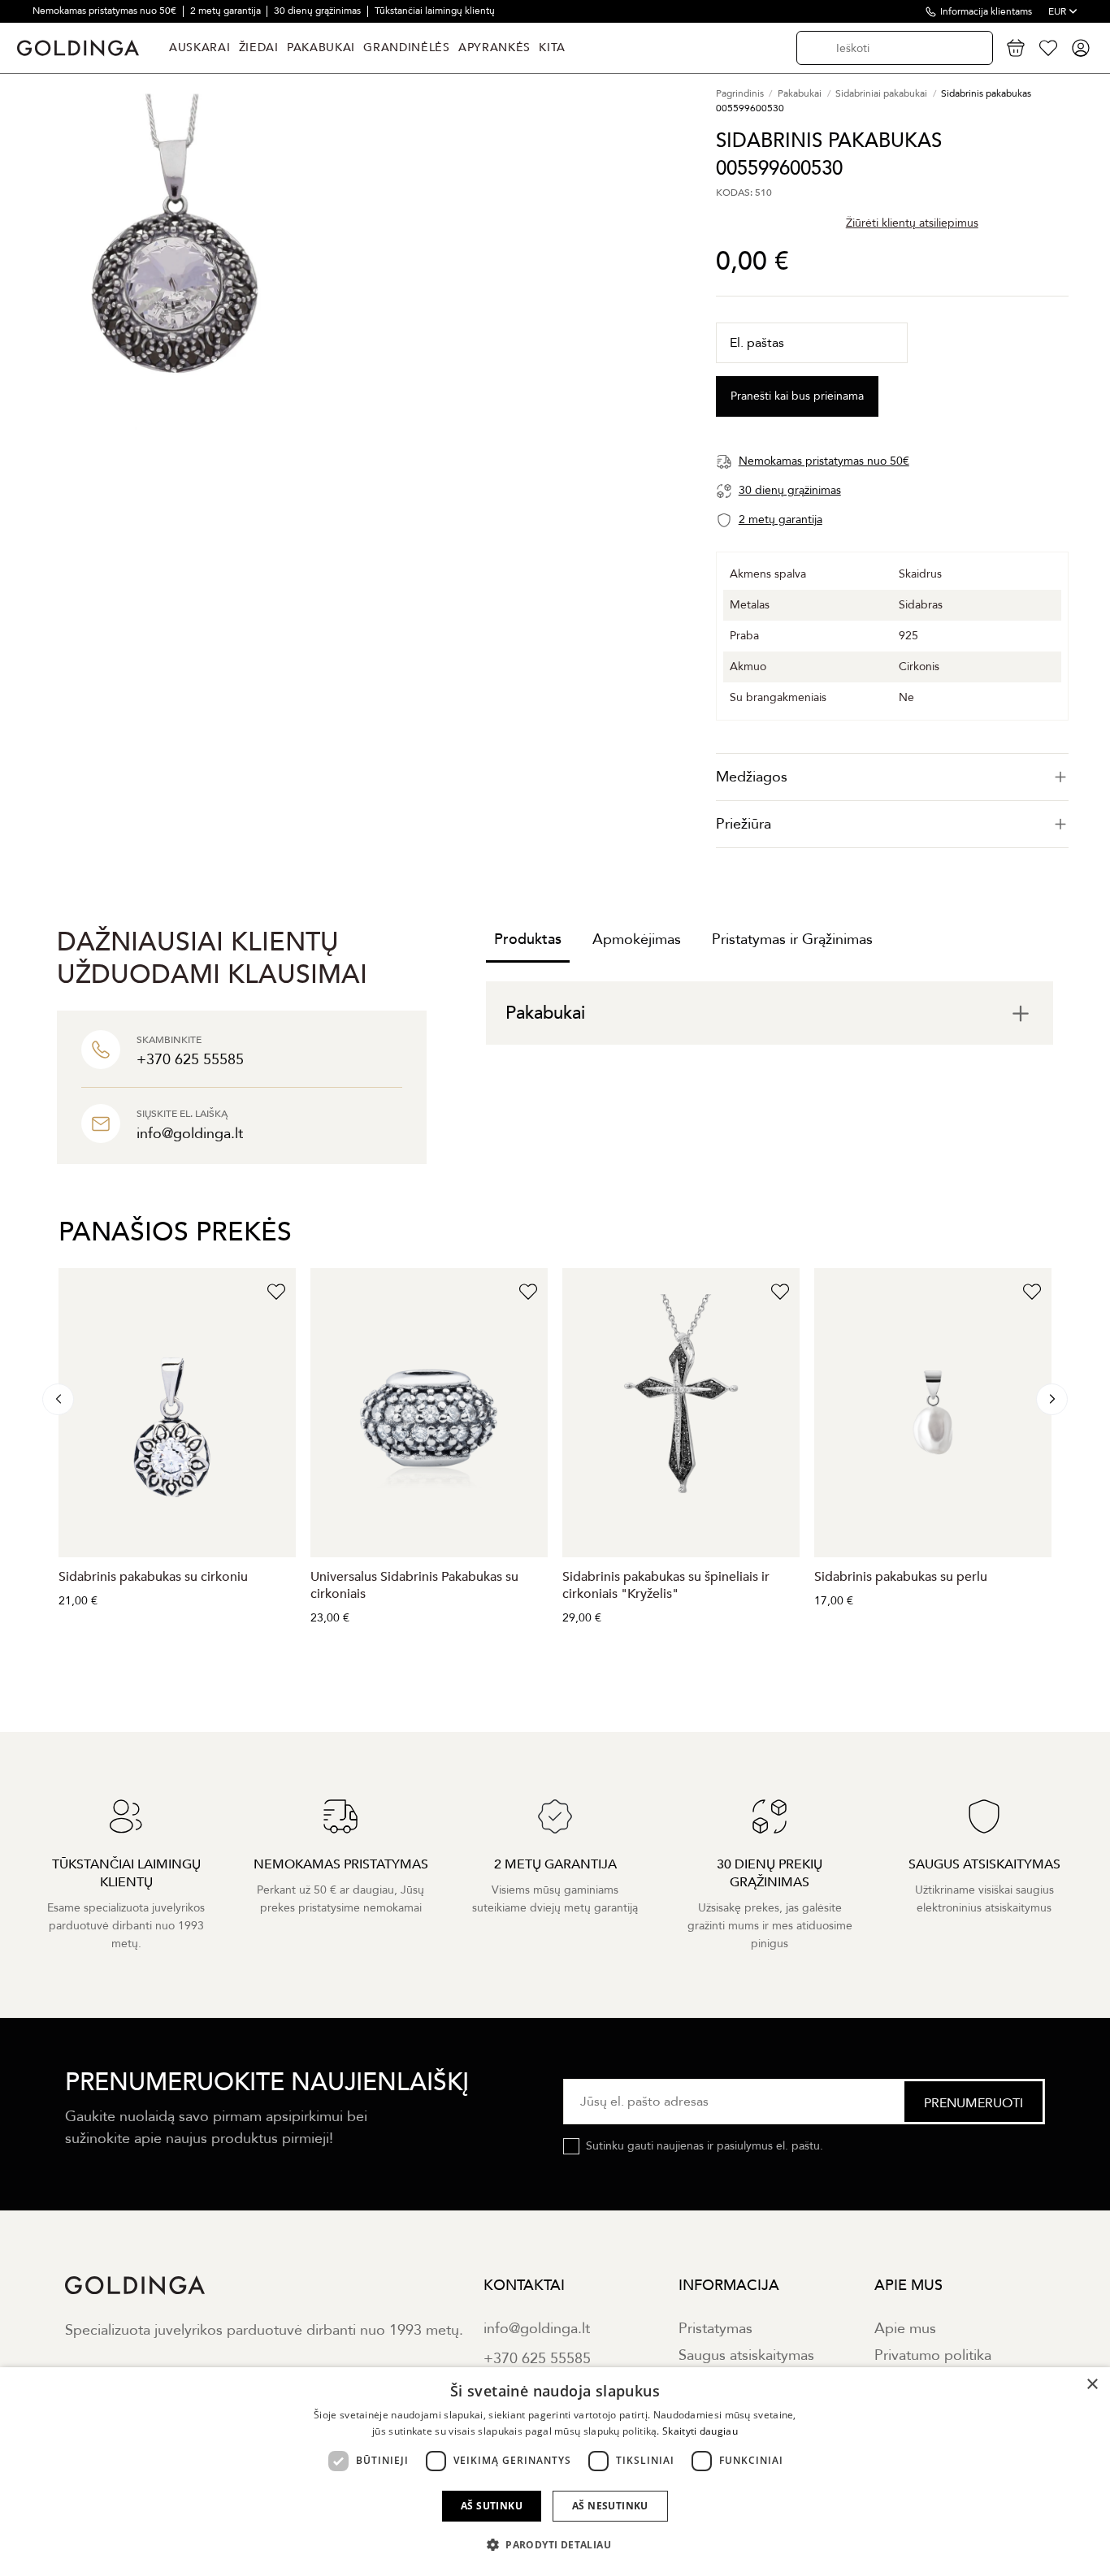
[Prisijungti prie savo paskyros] (1081, 48)
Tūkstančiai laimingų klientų (435, 11)
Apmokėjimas (637, 939)
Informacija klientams (986, 11)
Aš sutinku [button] (492, 2506)
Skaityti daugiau (700, 2431)
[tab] (892, 777)
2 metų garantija (227, 11)
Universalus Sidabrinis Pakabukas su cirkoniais (414, 1585)
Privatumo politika (933, 2355)
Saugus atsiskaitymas (746, 2355)
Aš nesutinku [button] (610, 2506)
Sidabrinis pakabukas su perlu (901, 1577)
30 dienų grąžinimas (319, 11)
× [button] (1092, 2385)
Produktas (528, 939)
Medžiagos (752, 777)
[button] (555, 2545)
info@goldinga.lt (537, 2329)
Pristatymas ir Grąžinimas (792, 939)
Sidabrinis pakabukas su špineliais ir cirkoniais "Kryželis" (666, 1585)
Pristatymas (715, 2329)
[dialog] (555, 2472)
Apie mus (905, 2329)
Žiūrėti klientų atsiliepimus (912, 223)
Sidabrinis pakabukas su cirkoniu (153, 1577)
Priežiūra (744, 824)
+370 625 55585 (537, 2359)
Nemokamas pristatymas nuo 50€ (106, 11)
